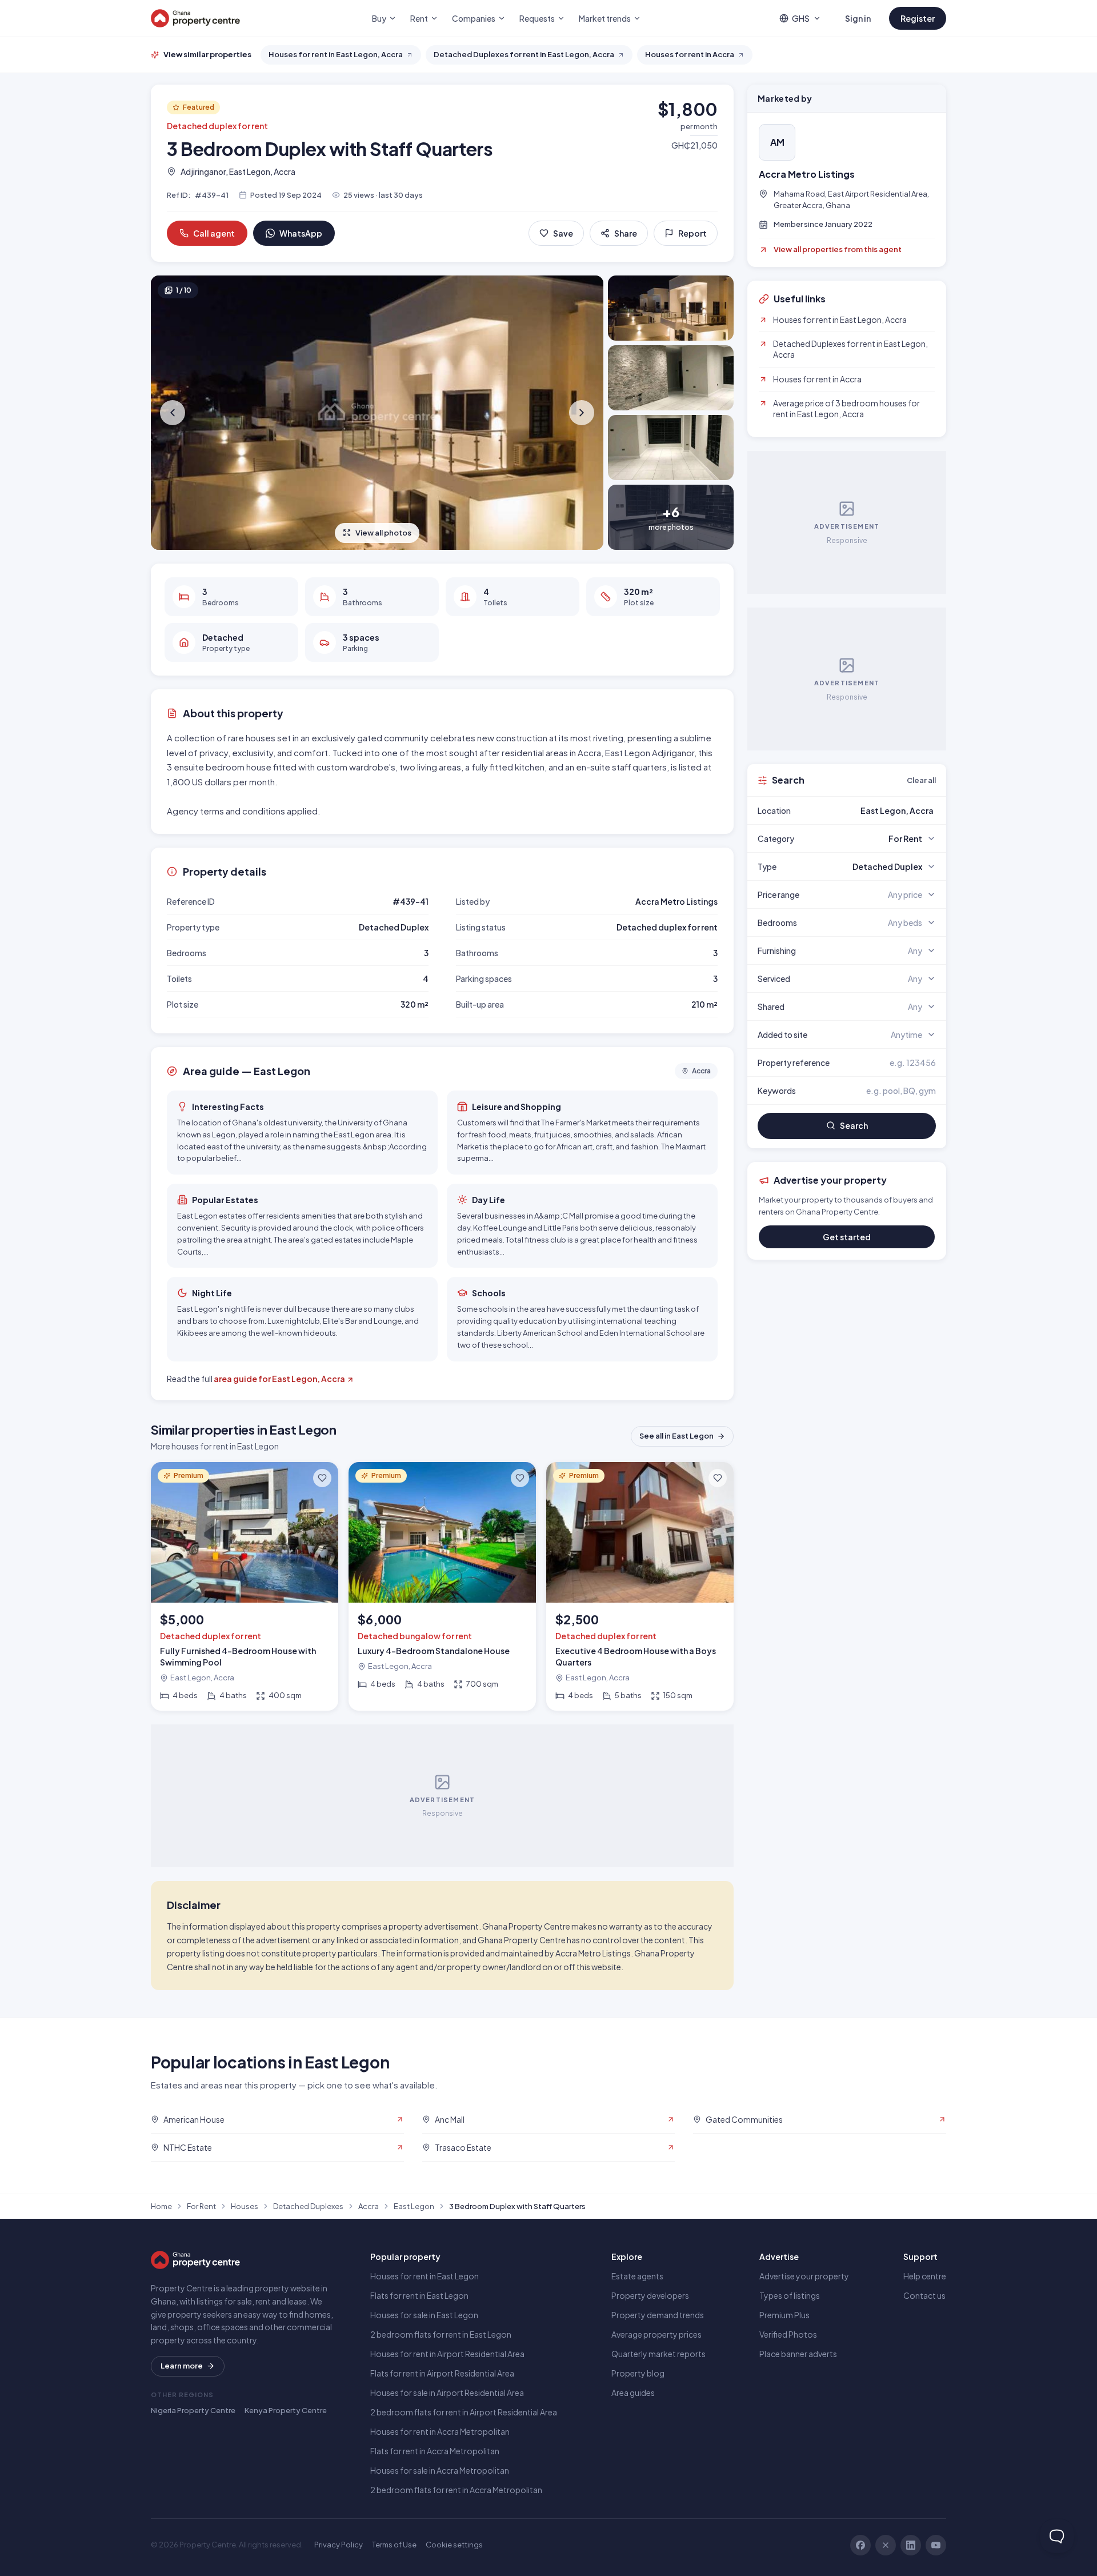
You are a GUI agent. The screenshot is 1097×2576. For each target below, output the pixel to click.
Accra (369, 2206)
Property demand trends (658, 2315)
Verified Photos (788, 2334)
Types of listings (790, 2295)
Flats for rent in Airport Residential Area (442, 2373)
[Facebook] (860, 2545)
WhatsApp (301, 233)
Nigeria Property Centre (193, 2410)
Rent (419, 18)
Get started (847, 1237)
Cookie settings (454, 2545)
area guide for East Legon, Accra (279, 1379)
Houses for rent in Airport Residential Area (447, 2354)
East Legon (414, 2206)
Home (161, 2206)
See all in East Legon (676, 1436)
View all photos (383, 533)
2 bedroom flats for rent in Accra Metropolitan (456, 2490)
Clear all (921, 780)
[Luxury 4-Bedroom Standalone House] (442, 1586)
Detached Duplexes (308, 2206)
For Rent (201, 2206)
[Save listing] (322, 1478)
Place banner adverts (798, 2354)
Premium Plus (784, 2315)
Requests (537, 18)
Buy (379, 18)
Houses (245, 2206)
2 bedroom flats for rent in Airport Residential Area (464, 2412)
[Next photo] (580, 413)
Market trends (605, 18)
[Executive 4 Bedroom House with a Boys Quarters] (640, 1586)
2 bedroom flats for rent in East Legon (441, 2334)
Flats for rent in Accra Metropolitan (435, 2451)
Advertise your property (804, 2276)
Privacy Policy (339, 2545)
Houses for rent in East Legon (425, 2276)
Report (692, 233)
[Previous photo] (174, 413)
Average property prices (656, 2334)
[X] (886, 2545)
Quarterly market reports (658, 2354)
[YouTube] (936, 2545)
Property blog (638, 2373)
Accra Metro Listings (807, 174)
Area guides (633, 2393)
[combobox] (874, 810)
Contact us (924, 2295)
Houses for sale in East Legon (424, 2315)
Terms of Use (394, 2545)
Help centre (925, 2276)
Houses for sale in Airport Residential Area (447, 2393)
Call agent (214, 233)
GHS (801, 18)
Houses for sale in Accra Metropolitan (440, 2470)
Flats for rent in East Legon (419, 2295)
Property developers (650, 2295)
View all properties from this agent (838, 249)
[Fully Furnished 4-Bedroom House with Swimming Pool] (245, 1586)
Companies (474, 18)
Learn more (182, 2366)
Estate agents (637, 2276)
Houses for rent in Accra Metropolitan (440, 2431)
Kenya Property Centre (286, 2410)
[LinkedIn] (911, 2545)
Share (626, 233)
